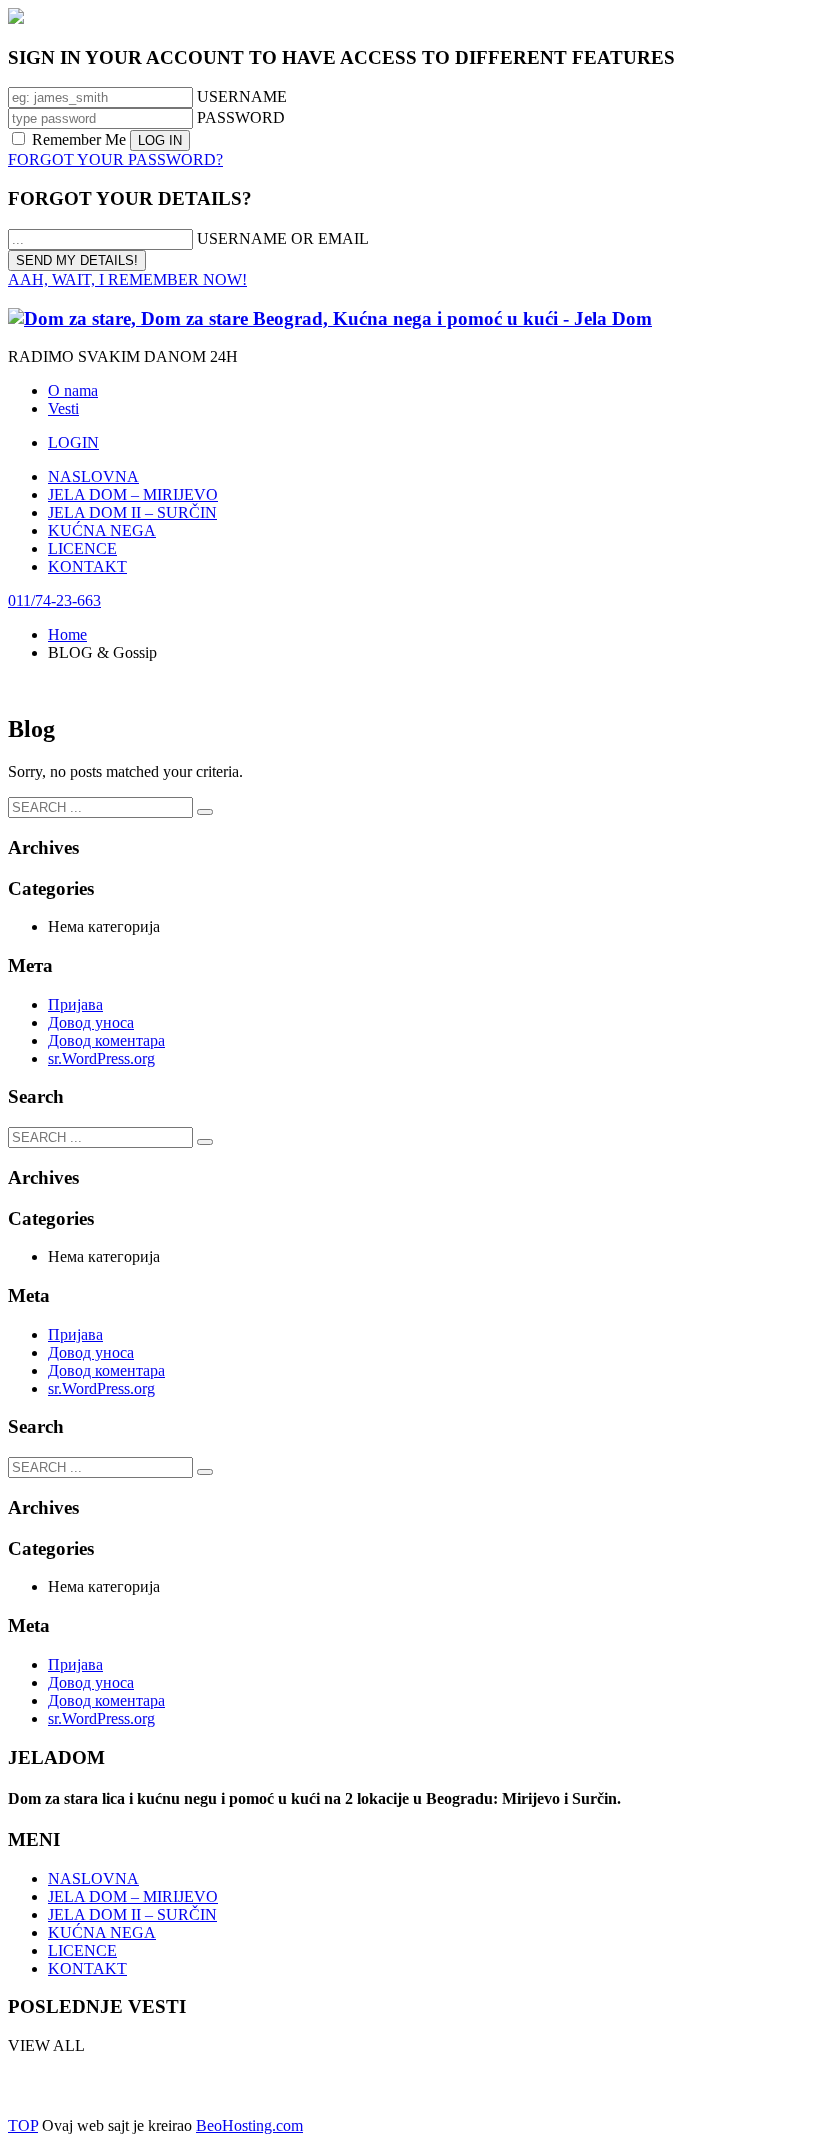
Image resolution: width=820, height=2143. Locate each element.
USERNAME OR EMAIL (283, 238)
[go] (205, 812)
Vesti (63, 408)
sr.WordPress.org (101, 1058)
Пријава (75, 1004)
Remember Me (79, 139)
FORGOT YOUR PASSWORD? (115, 159)
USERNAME (242, 96)
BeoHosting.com (382, 2086)
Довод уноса (91, 1022)
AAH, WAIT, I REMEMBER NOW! (127, 279)
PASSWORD (241, 117)
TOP (23, 2125)
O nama (73, 390)
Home (67, 634)
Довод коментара (106, 1040)
